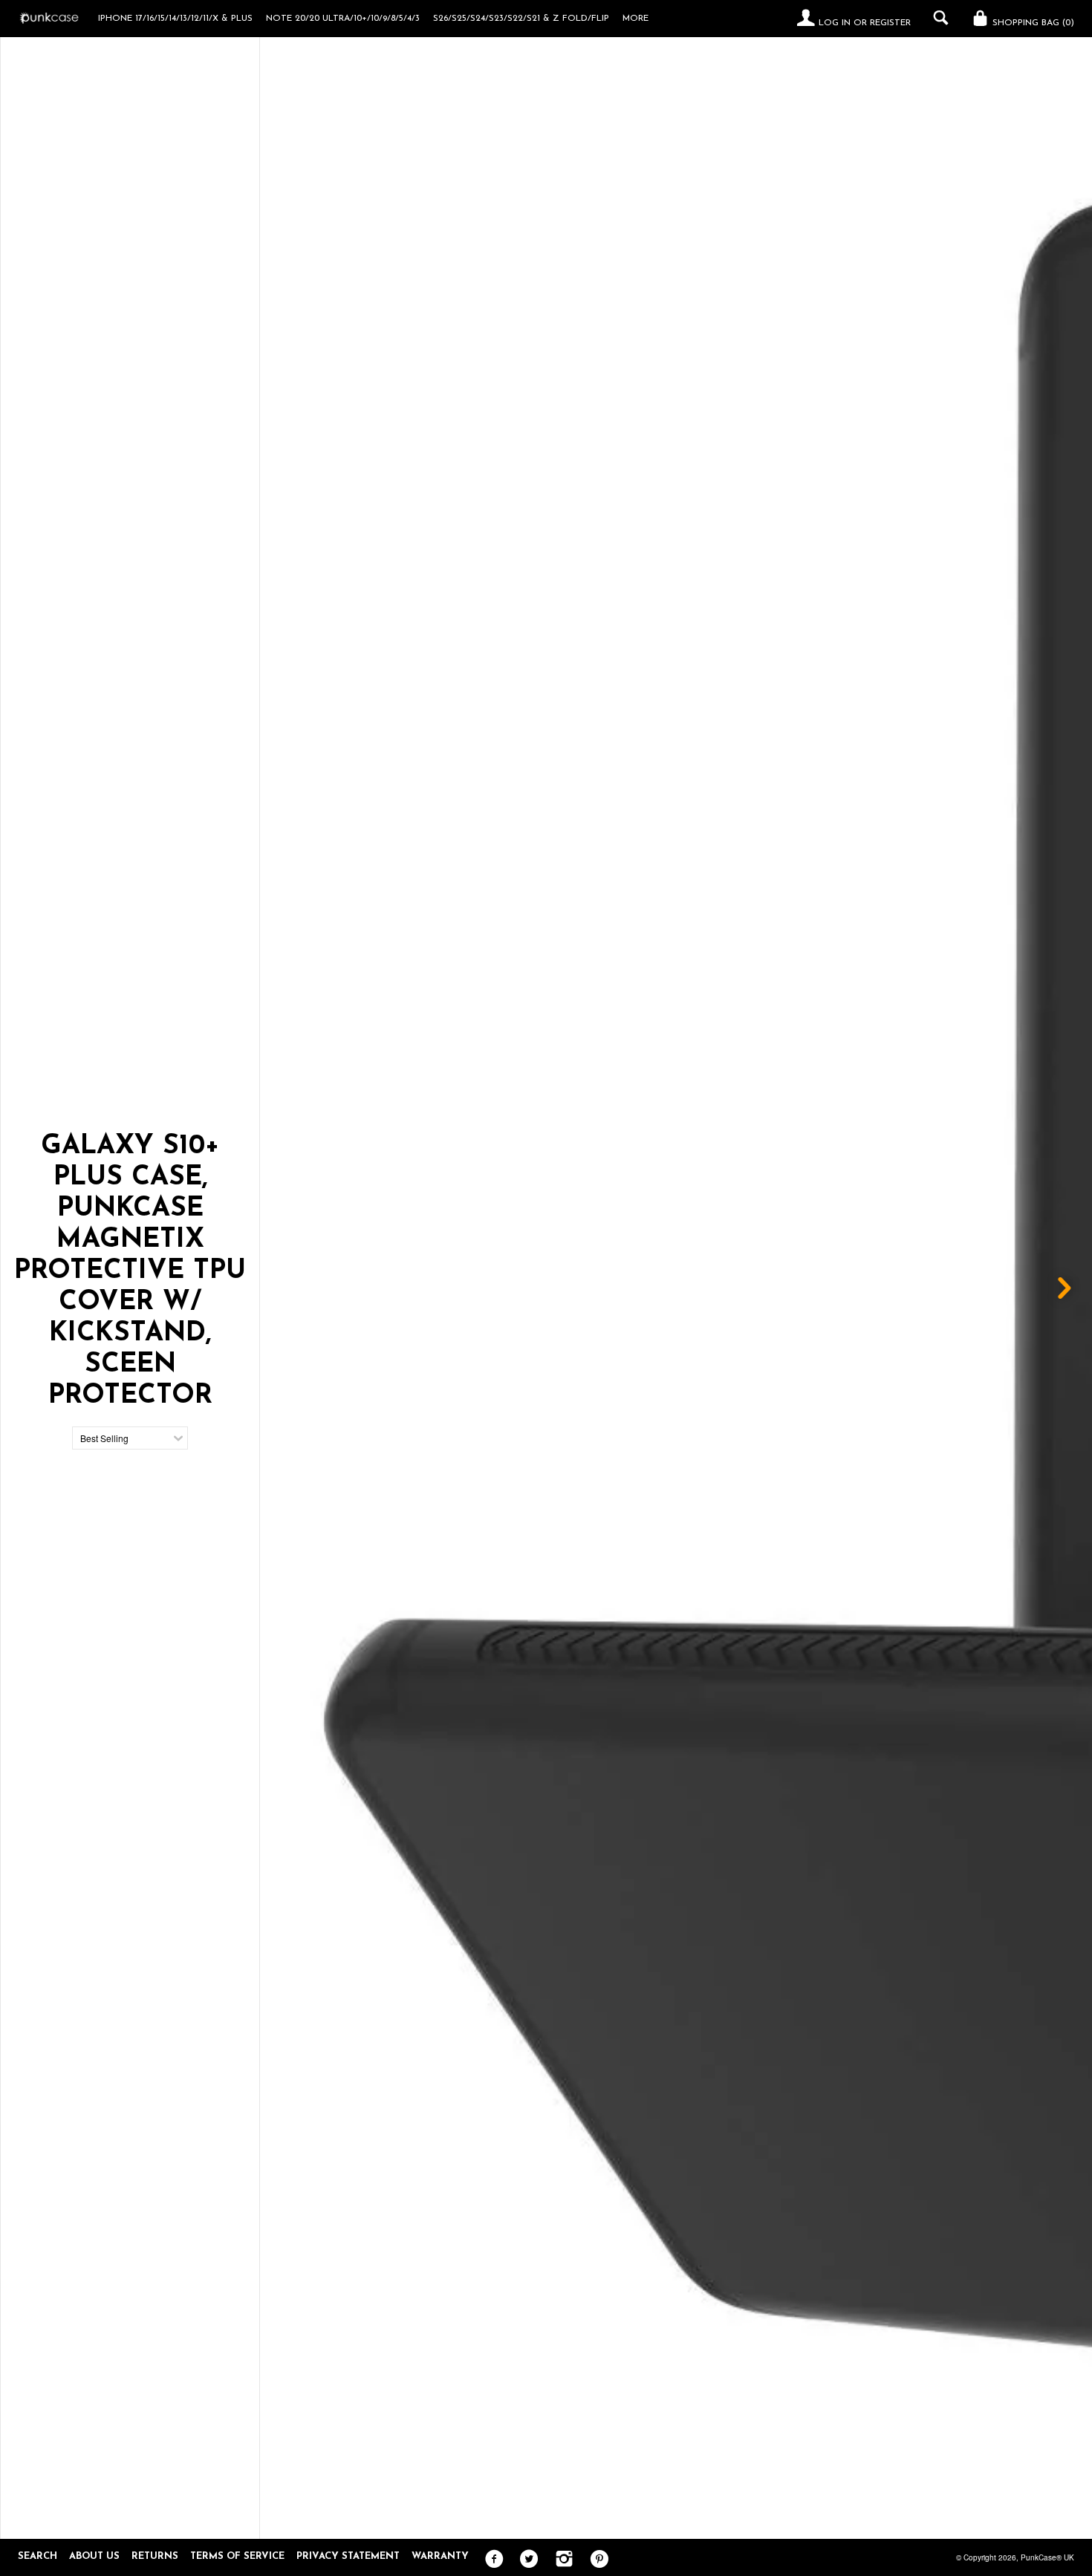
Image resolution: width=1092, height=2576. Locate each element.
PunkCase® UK (1047, 2557)
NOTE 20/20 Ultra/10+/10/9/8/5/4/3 (343, 19)
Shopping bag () (1032, 23)
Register (890, 23)
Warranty (440, 2556)
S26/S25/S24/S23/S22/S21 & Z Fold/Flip (521, 19)
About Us (94, 2556)
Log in (835, 23)
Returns (155, 2556)
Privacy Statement (348, 2556)
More (636, 19)
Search (38, 2556)
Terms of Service (237, 2556)
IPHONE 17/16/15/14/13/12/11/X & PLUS (175, 19)
